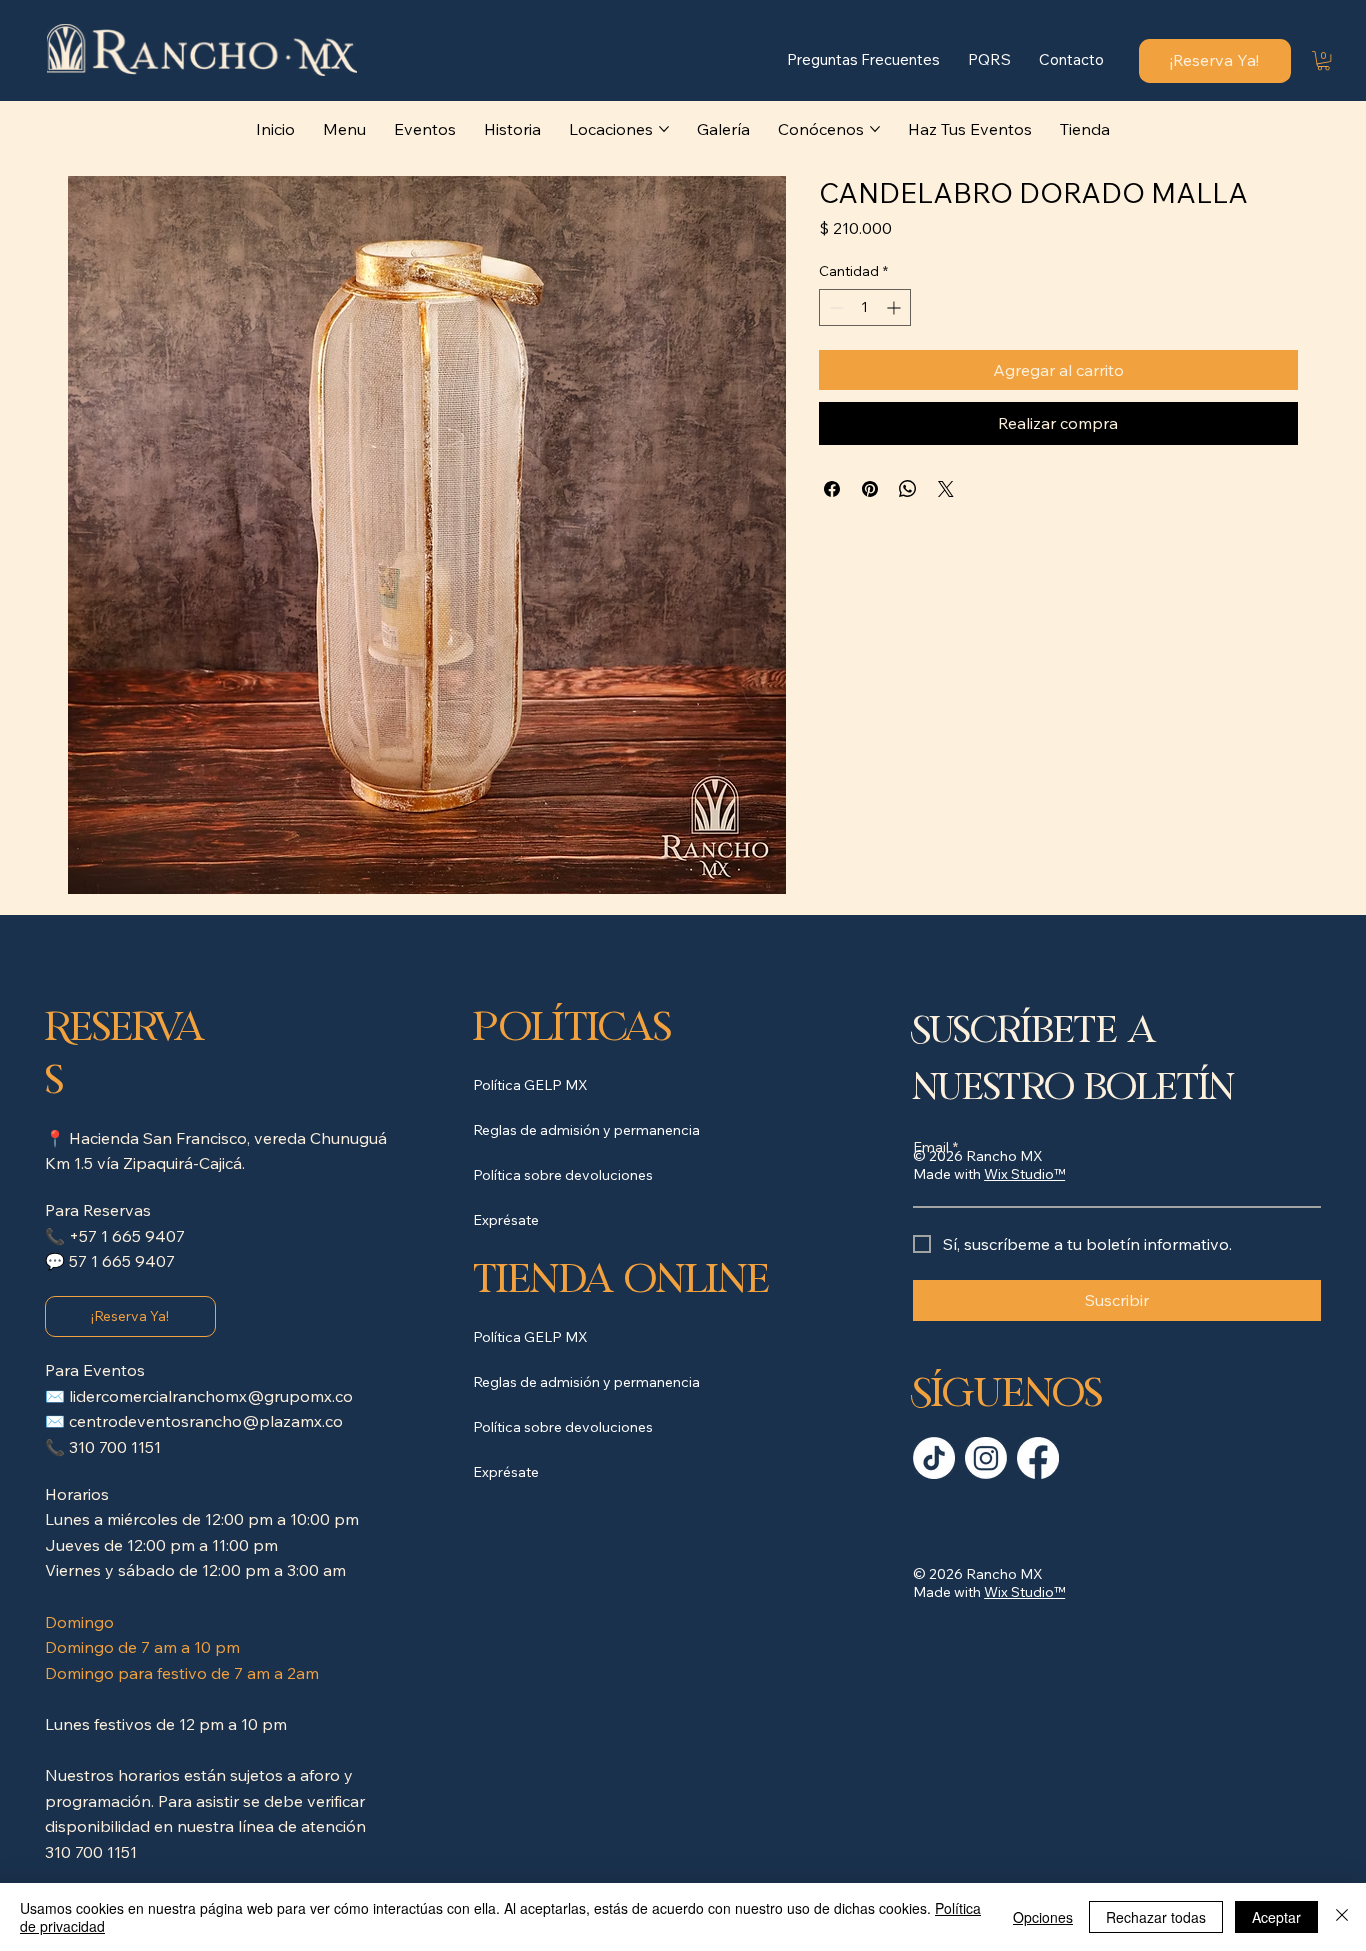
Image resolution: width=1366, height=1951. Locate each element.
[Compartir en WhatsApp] (908, 489)
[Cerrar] (1342, 1917)
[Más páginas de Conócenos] (875, 129)
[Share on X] (946, 489)
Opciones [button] (1043, 1917)
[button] (1323, 60)
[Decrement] (834, 307)
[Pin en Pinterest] (870, 489)
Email (935, 1147)
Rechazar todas (1156, 1917)
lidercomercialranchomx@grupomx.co (211, 1396)
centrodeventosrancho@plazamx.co (206, 1421)
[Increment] (895, 307)
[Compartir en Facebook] (832, 489)
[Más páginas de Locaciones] (664, 129)
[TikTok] (934, 1458)
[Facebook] (1038, 1458)
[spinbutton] (865, 307)
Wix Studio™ (1024, 1592)
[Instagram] (986, 1458)
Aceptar (1276, 1917)
